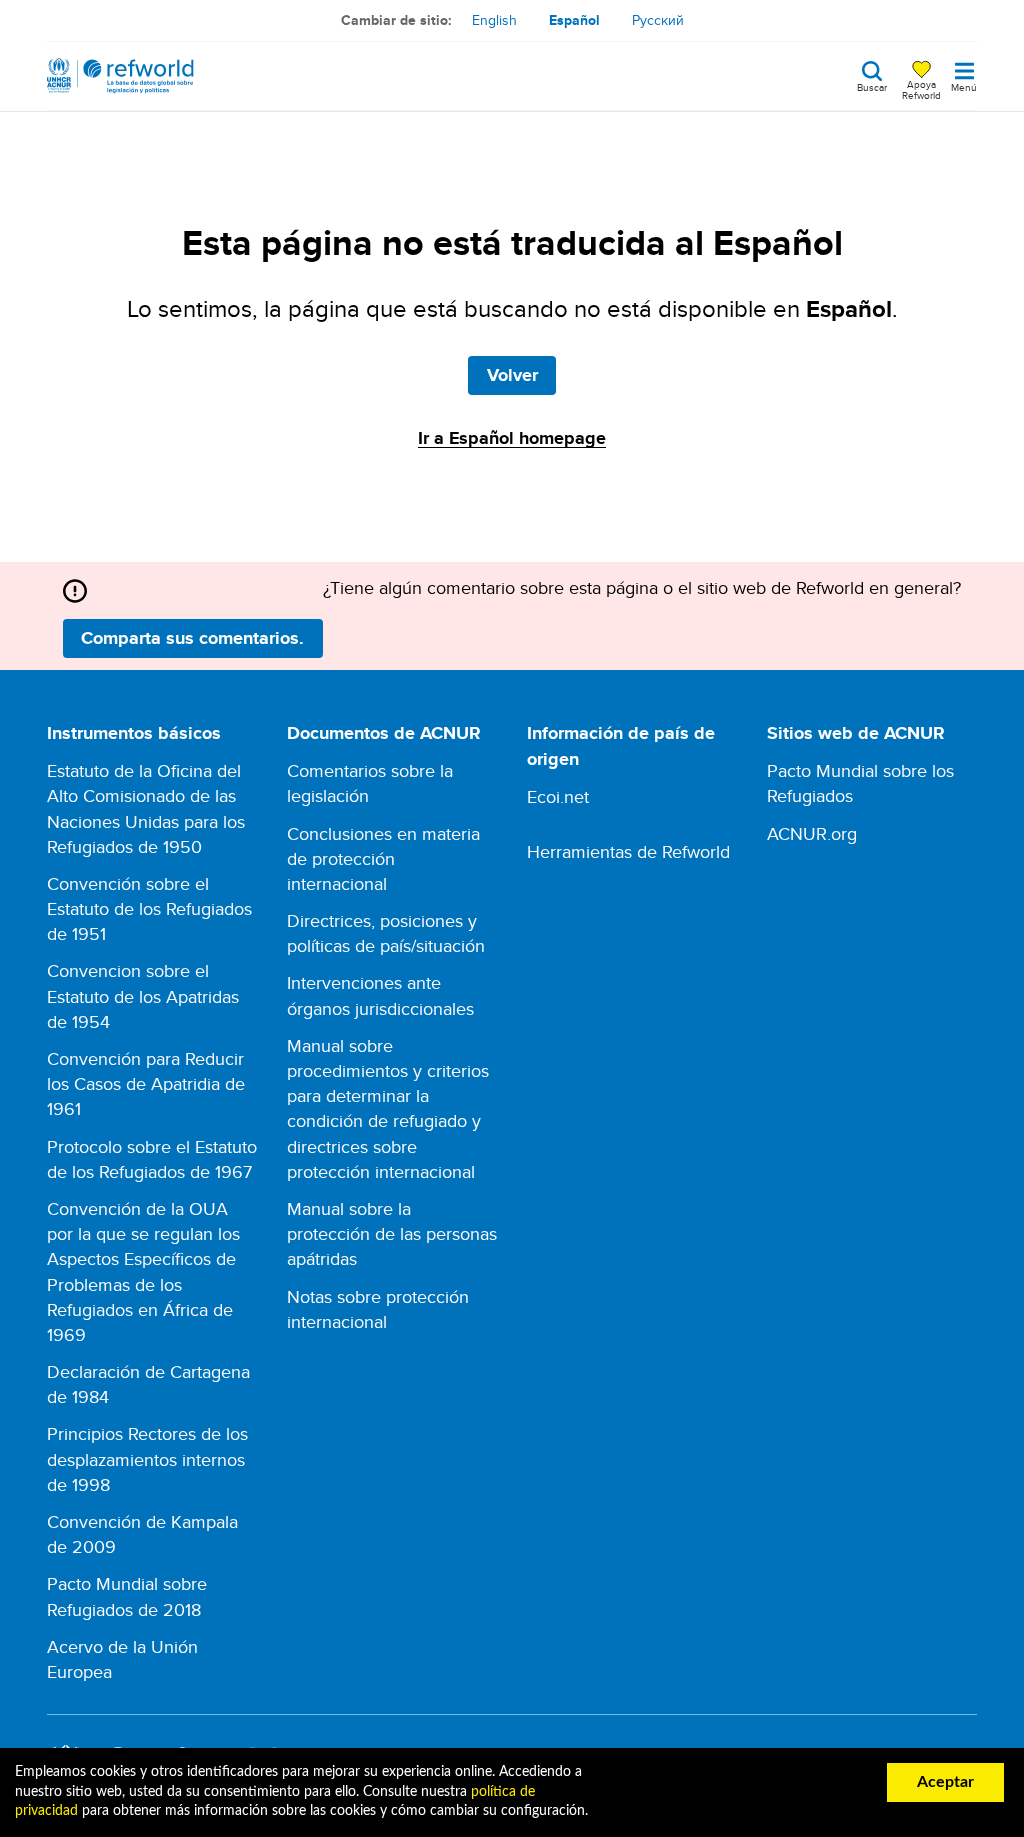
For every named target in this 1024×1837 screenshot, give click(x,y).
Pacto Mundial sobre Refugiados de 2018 (127, 1596)
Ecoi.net (558, 796)
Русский (658, 20)
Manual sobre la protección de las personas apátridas (392, 1233)
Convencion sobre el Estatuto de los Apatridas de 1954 (143, 995)
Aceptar (945, 1782)
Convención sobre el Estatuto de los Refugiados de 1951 (149, 908)
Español (574, 20)
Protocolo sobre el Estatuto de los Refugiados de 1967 (152, 1159)
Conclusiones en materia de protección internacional (383, 858)
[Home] (120, 76)
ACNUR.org (812, 833)
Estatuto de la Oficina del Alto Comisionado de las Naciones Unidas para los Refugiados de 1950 (146, 808)
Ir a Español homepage (512, 438)
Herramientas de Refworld (628, 851)
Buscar (872, 86)
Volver (512, 375)
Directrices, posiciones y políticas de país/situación (386, 933)
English (494, 20)
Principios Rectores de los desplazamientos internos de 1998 (147, 1458)
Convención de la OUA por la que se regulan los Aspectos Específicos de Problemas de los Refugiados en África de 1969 (143, 1271)
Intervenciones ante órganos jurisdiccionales (380, 995)
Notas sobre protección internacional (378, 1309)
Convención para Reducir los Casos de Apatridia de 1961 (146, 1083)
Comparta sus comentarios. (192, 638)
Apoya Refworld (921, 89)
